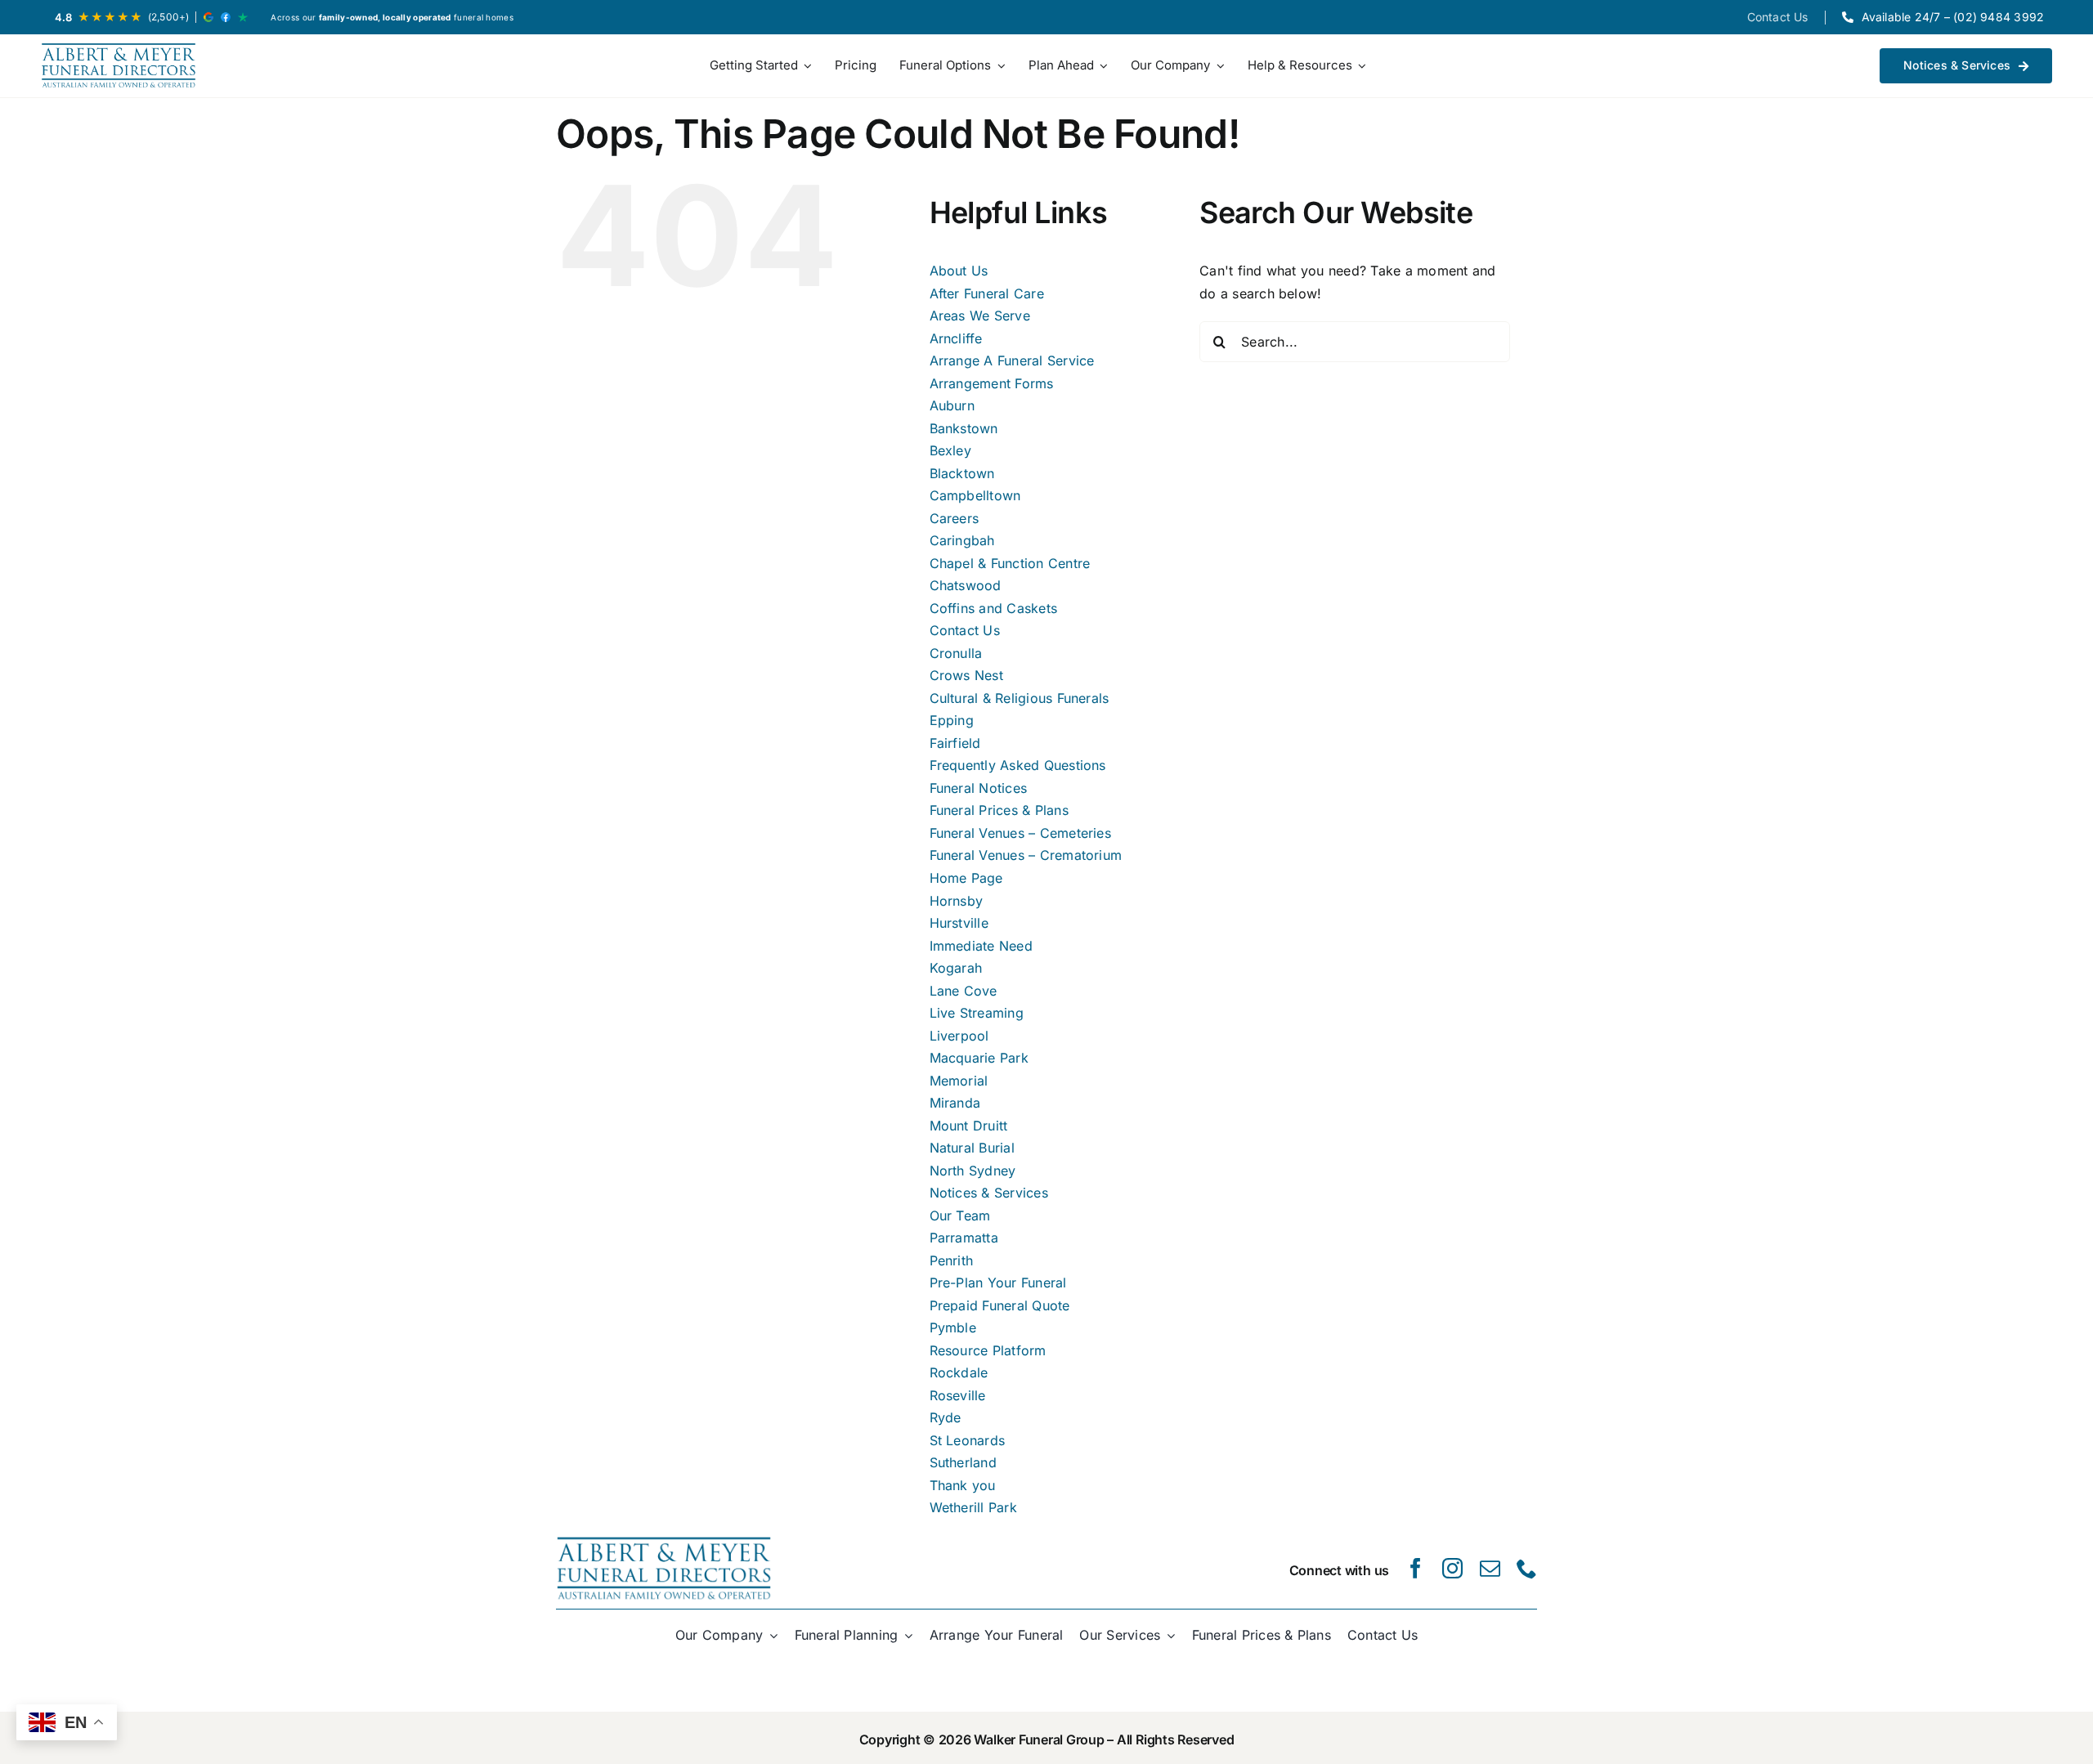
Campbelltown (975, 495)
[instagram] (1452, 1568)
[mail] (1490, 1568)
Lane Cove (964, 991)
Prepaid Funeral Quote (1000, 1305)
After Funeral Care (987, 293)
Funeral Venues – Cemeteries (1020, 833)
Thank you (963, 1485)
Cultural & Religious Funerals (1020, 698)
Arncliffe (956, 338)
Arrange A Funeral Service (1012, 360)
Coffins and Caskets (994, 608)
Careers (955, 518)
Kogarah (956, 968)
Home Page (966, 878)
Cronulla (956, 653)
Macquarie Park (979, 1058)
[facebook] (1416, 1568)
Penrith (952, 1260)
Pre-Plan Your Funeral (998, 1283)
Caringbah (962, 540)
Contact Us (965, 630)
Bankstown (964, 428)
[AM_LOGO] (119, 66)
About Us (959, 271)
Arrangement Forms (992, 383)
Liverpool (959, 1036)
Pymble (953, 1327)
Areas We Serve (980, 316)
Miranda (955, 1103)
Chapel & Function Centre (1010, 563)
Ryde (946, 1417)
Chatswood (966, 585)
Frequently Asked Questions (1018, 765)
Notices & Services (989, 1193)
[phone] (1527, 1568)
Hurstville (959, 923)
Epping (952, 720)
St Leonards (968, 1440)
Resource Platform (988, 1350)
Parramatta (964, 1238)
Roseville (958, 1395)
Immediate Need (981, 946)
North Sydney (973, 1171)
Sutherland (963, 1462)
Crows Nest (966, 675)
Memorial (959, 1081)
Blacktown (962, 473)
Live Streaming (977, 1013)
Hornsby (957, 901)
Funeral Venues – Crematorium (1026, 855)
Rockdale (959, 1372)
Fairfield (955, 743)
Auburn (952, 405)
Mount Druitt (969, 1126)
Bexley (950, 450)
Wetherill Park (973, 1507)
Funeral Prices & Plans (999, 810)
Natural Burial (972, 1148)
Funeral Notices (979, 788)
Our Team (960, 1216)
